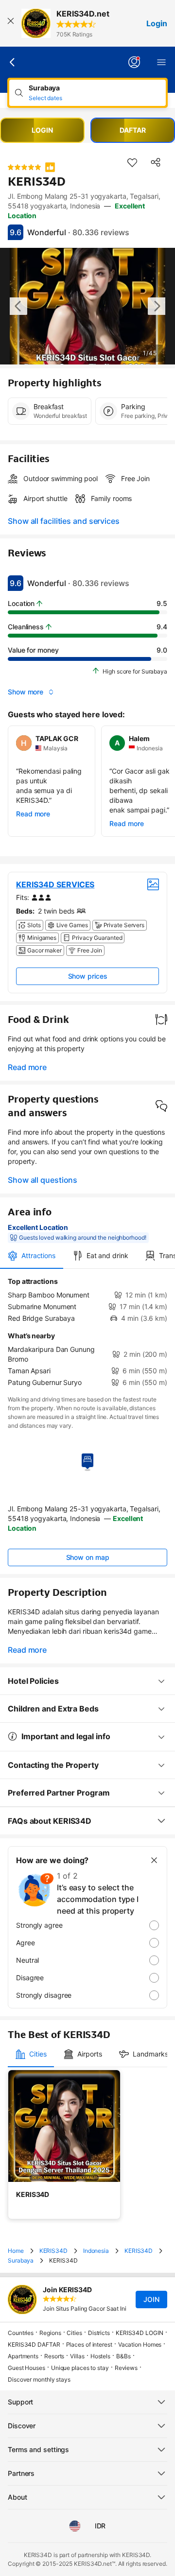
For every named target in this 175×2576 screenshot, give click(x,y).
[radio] (87, 1925)
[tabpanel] (87, 1332)
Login (157, 23)
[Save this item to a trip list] (132, 162)
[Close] (11, 23)
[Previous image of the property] (18, 306)
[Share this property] (156, 162)
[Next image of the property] (157, 306)
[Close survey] (154, 1860)
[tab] (32, 1256)
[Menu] (161, 62)
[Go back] (13, 62)
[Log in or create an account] (134, 62)
